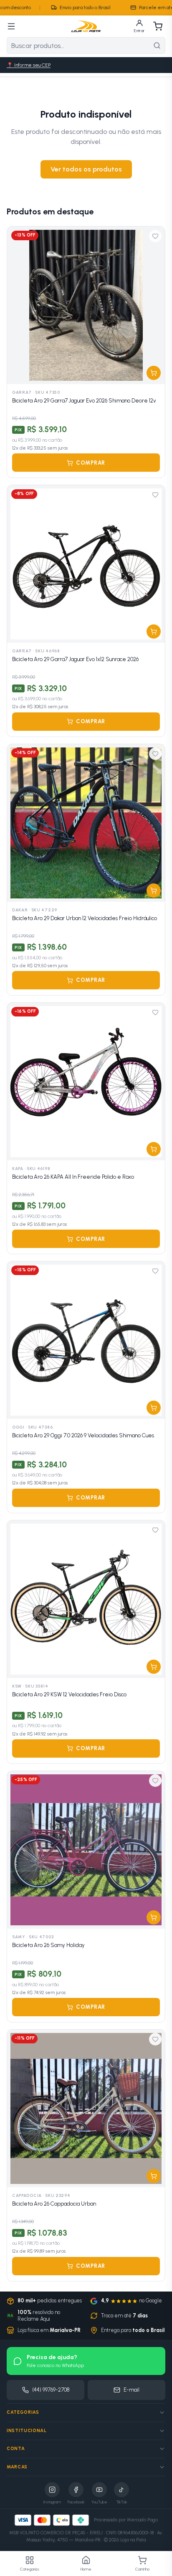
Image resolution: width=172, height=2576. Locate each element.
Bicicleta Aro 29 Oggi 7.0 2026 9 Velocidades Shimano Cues (83, 1435)
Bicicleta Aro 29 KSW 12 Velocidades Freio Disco (69, 1694)
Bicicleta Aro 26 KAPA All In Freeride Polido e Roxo (73, 1177)
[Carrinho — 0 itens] (158, 26)
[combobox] (78, 45)
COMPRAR (91, 463)
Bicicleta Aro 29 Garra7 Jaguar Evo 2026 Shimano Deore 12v (84, 401)
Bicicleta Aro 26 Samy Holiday (48, 1945)
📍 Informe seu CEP (29, 65)
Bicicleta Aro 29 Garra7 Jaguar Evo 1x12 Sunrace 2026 (75, 659)
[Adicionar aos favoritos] (155, 236)
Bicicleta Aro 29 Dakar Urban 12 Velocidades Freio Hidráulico (85, 918)
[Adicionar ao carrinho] (154, 373)
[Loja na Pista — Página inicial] (86, 26)
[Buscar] (157, 45)
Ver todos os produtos (86, 169)
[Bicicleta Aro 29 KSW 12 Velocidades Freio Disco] (86, 1599)
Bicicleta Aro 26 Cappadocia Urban (54, 2204)
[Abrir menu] (11, 26)
